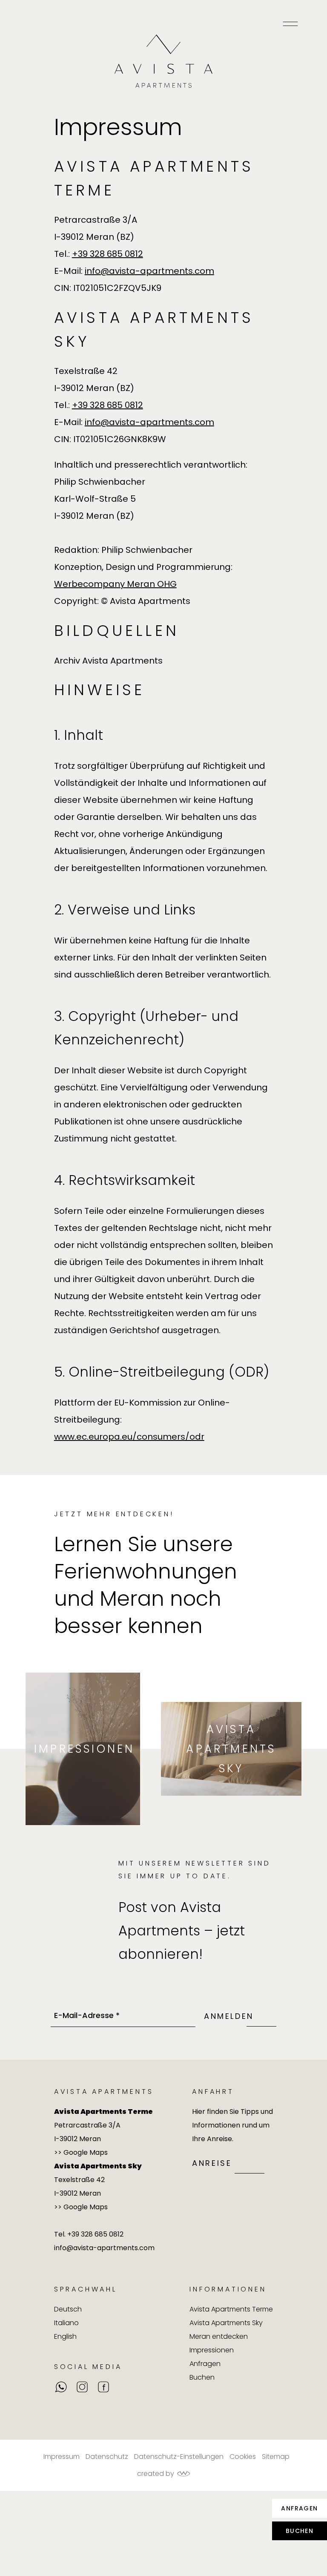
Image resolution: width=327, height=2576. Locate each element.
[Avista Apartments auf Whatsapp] (61, 2387)
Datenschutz (107, 2457)
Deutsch (68, 2309)
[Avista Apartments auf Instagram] (82, 2387)
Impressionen (84, 1749)
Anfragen (299, 2508)
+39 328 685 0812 (108, 254)
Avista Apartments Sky (231, 1749)
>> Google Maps (81, 2152)
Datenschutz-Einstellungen (179, 2457)
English (65, 2336)
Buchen (300, 2531)
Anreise (212, 2163)
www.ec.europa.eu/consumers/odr (129, 1437)
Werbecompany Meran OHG (115, 584)
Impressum (62, 2457)
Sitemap (276, 2457)
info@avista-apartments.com (149, 271)
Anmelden (229, 2016)
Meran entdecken (219, 2336)
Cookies (243, 2457)
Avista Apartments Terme (231, 2309)
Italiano (66, 2323)
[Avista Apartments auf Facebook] (103, 2387)
